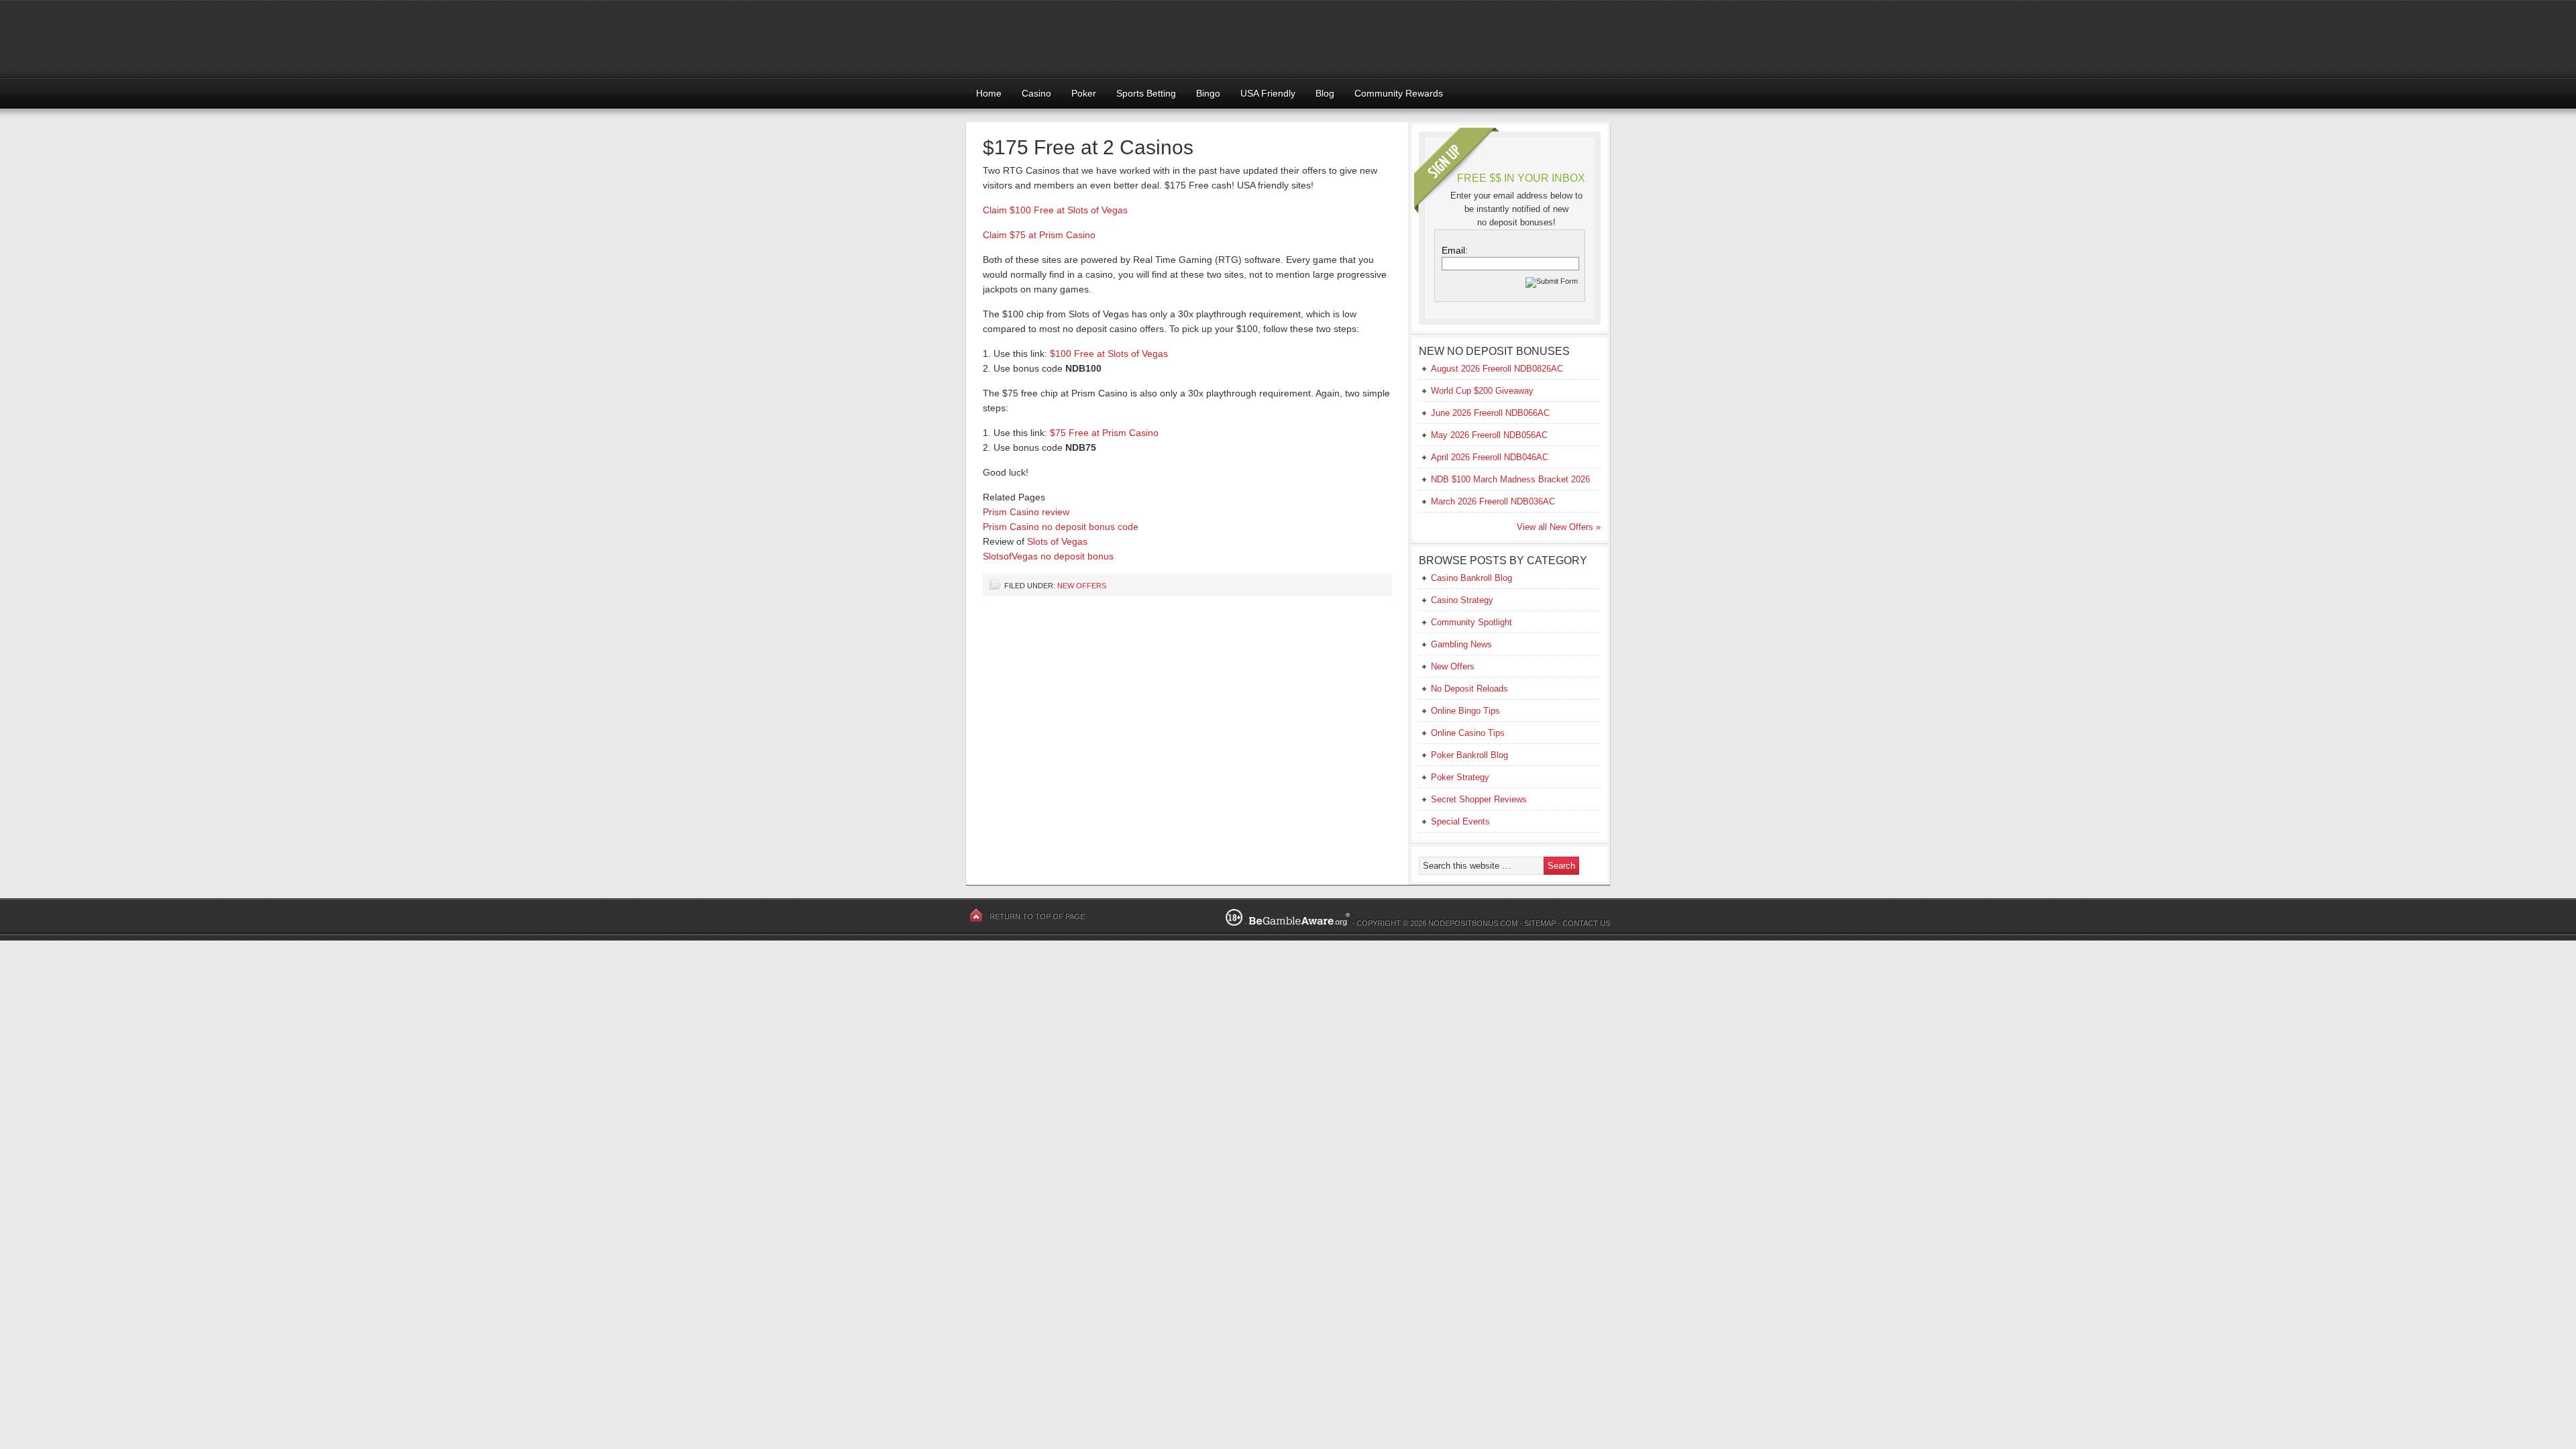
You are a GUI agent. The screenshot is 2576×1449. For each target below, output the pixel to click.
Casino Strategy (1462, 600)
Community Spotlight (1471, 622)
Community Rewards (1399, 93)
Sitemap (1540, 923)
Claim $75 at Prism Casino (1039, 235)
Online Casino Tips (1468, 733)
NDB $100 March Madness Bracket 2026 (1510, 479)
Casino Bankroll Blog (1471, 578)
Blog (1325, 93)
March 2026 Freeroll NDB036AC (1493, 501)
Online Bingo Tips (1465, 711)
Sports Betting (1146, 93)
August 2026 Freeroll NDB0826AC (1497, 369)
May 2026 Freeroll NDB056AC (1489, 435)
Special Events (1460, 821)
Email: (1455, 250)
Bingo (1208, 93)
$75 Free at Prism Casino (1104, 433)
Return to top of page (1037, 916)
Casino (1036, 93)
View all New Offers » (1559, 527)
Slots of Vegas (1057, 541)
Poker (1084, 93)
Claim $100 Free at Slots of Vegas (1055, 210)
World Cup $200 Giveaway (1482, 391)
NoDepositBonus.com (1473, 923)
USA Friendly (1268, 93)
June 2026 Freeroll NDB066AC (1490, 413)
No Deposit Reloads (1469, 689)
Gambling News (1461, 644)
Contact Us (1586, 923)
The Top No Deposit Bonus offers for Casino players (1288, 39)
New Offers (1082, 586)
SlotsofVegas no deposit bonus (1048, 556)
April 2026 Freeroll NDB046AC (1490, 457)
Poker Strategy (1460, 777)
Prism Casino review (1026, 512)
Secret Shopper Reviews (1479, 799)
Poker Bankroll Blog (1469, 755)
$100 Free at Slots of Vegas (1109, 354)
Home (989, 93)
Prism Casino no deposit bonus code (1061, 527)
